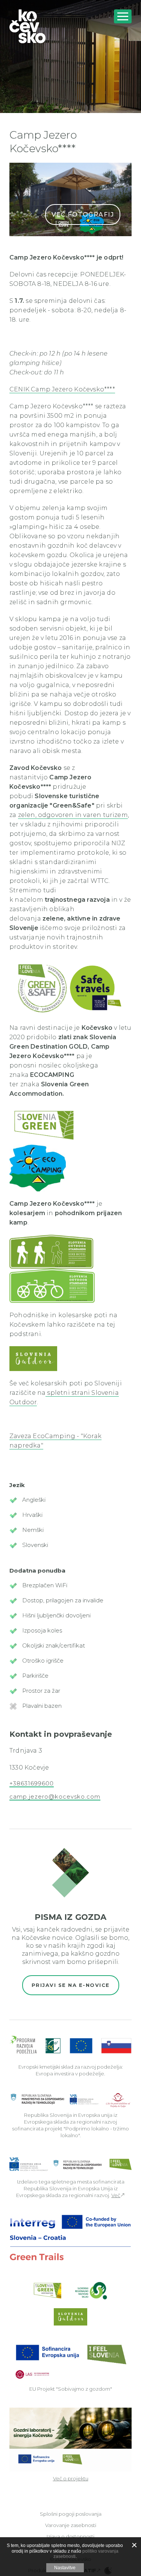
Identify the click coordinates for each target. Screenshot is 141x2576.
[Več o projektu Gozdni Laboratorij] (70, 2439)
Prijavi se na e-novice (71, 1985)
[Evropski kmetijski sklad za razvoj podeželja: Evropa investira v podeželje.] (70, 2045)
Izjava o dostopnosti (70, 2536)
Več (116, 2195)
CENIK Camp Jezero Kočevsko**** (62, 389)
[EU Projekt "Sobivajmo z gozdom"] (70, 2361)
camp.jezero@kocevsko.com (55, 1797)
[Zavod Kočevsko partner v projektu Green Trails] (70, 2237)
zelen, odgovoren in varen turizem (73, 815)
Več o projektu (71, 2478)
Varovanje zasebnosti (71, 2525)
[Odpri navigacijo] (123, 16)
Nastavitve (65, 2568)
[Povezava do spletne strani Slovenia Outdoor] (51, 1251)
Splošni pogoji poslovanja (71, 2514)
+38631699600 (32, 1784)
